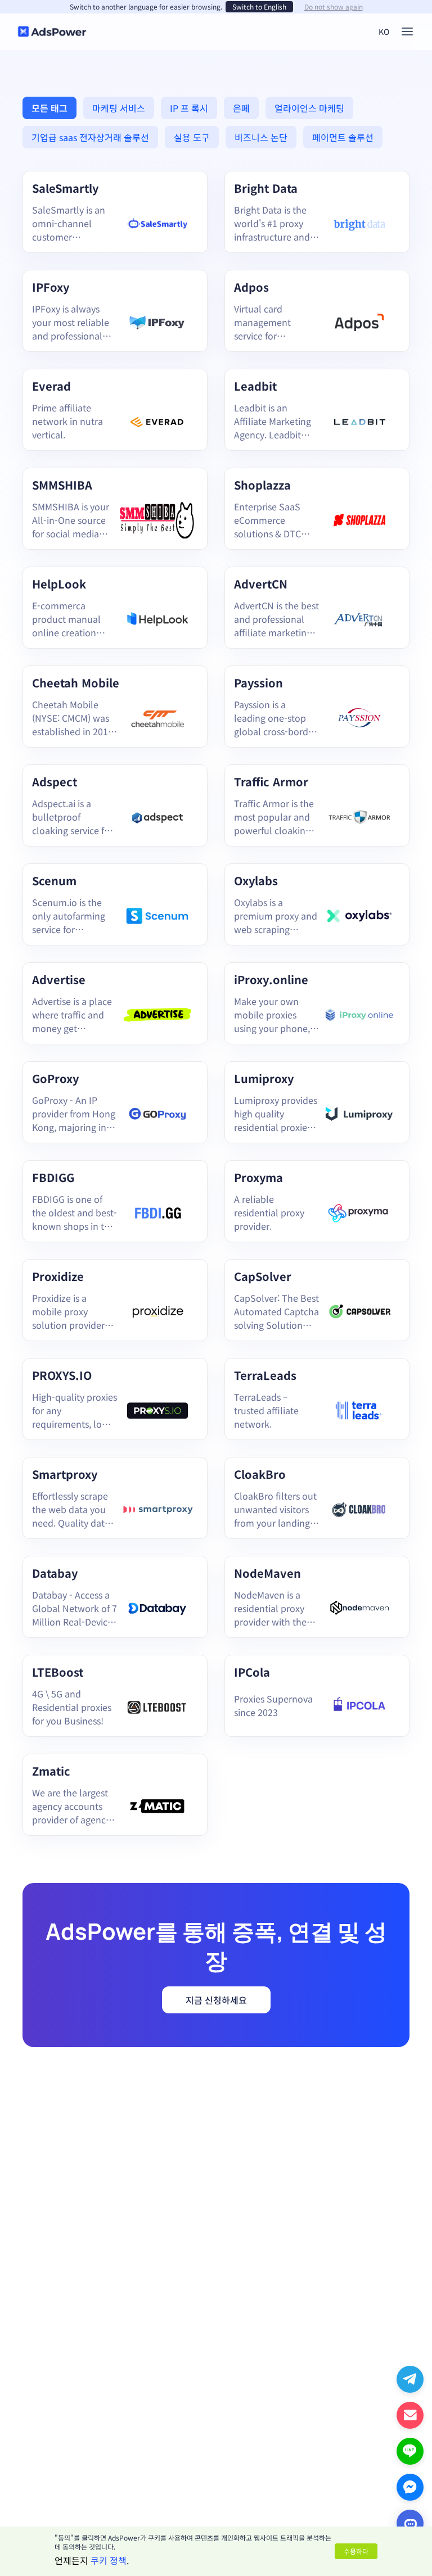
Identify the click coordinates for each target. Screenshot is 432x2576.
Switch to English (259, 6)
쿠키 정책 (109, 2560)
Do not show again (334, 7)
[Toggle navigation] (407, 31)
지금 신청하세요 (216, 2000)
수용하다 (356, 2551)
